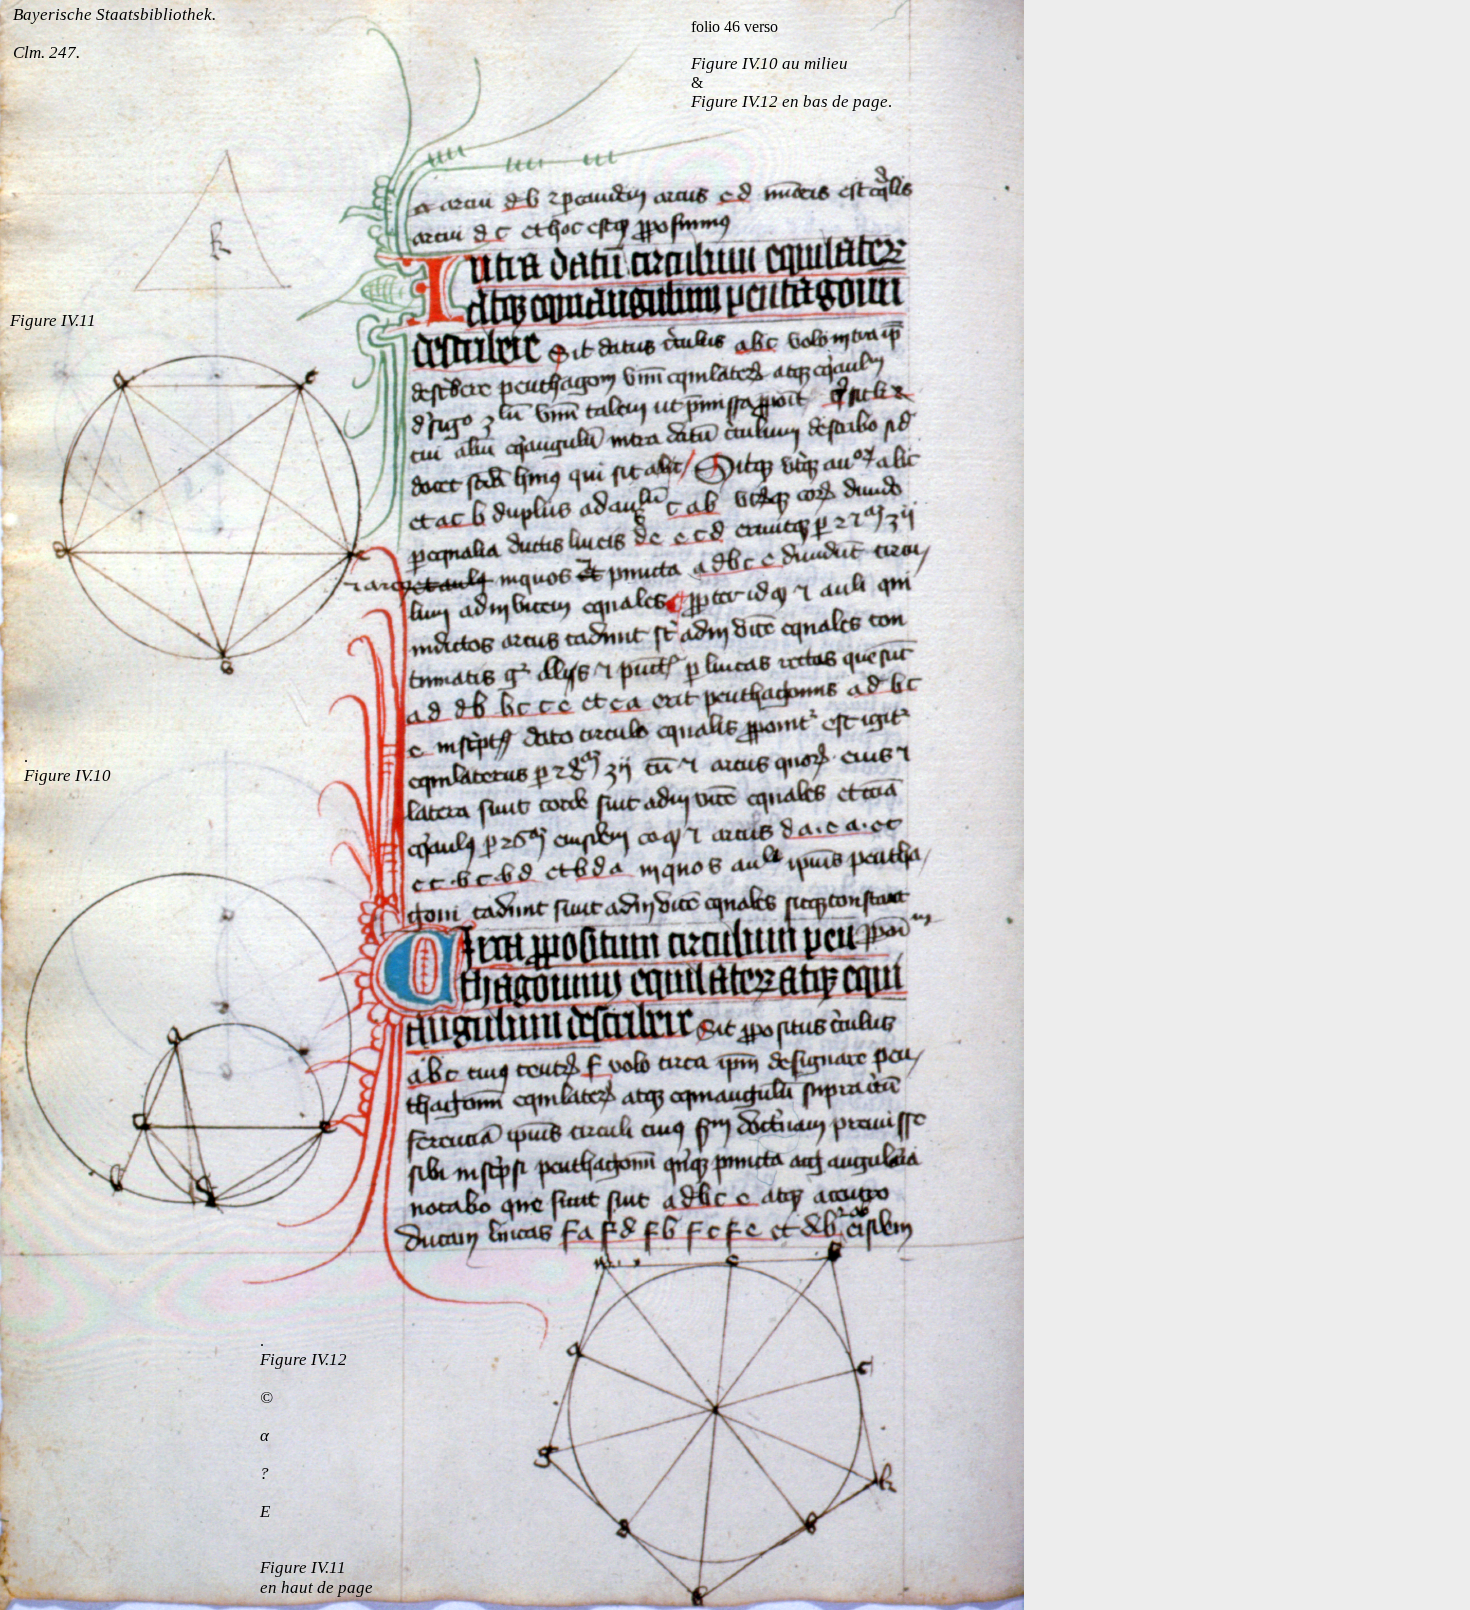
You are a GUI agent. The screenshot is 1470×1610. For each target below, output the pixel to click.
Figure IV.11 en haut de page (316, 1577)
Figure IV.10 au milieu (769, 63)
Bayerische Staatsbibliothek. (114, 14)
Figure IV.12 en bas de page (789, 101)
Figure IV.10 (67, 775)
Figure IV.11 (53, 320)
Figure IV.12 (303, 1359)
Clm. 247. (46, 52)
